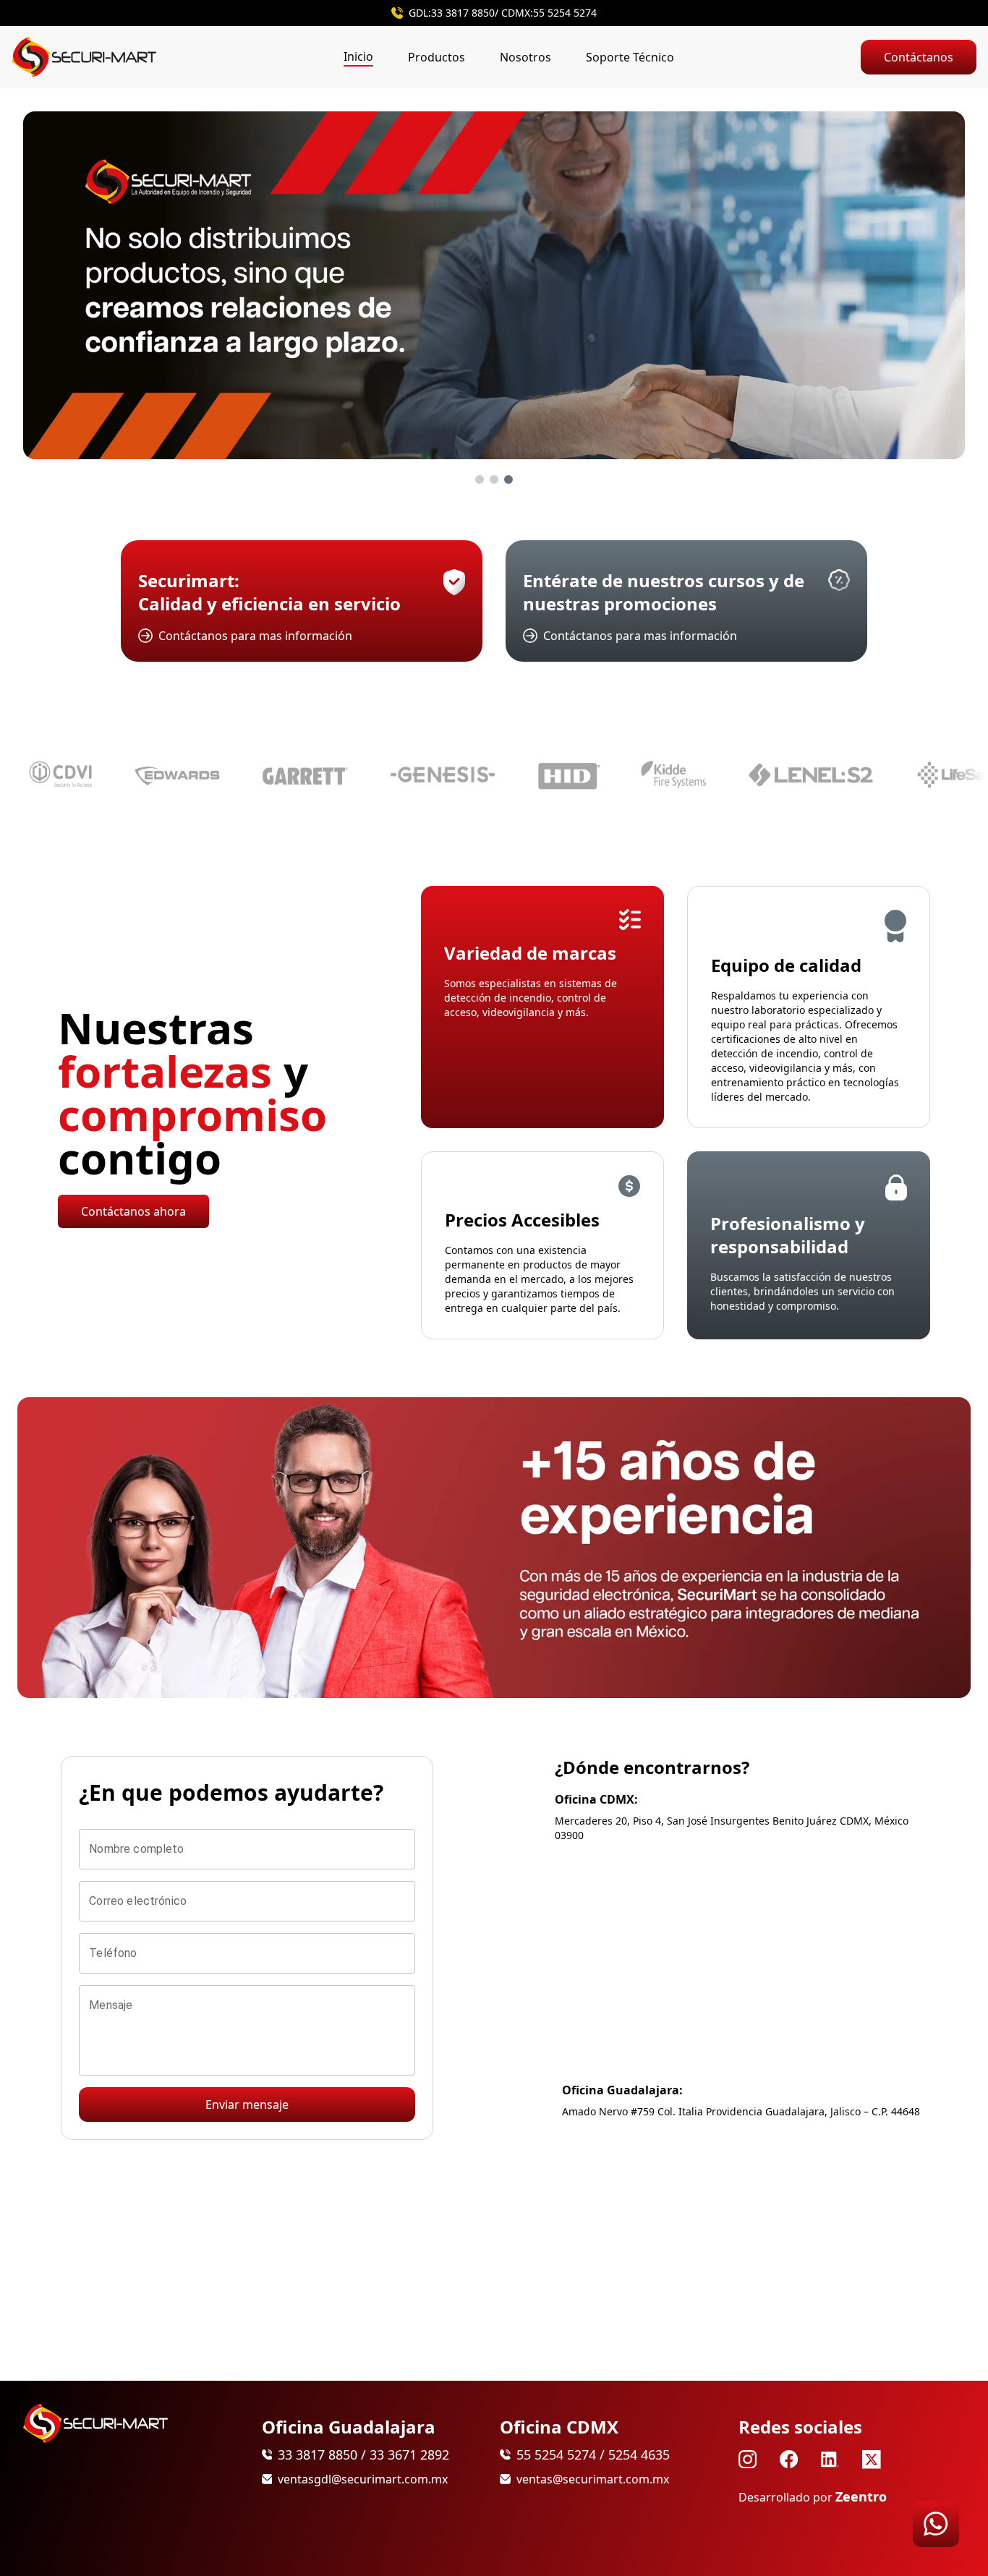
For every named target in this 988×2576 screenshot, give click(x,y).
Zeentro (861, 2496)
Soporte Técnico (630, 57)
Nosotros (525, 57)
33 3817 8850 (463, 13)
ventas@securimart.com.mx (593, 2479)
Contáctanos (919, 57)
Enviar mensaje (247, 2104)
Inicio (358, 56)
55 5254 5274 (565, 13)
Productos (436, 57)
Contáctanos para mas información (255, 636)
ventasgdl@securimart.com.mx (363, 2479)
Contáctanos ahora (133, 1211)
